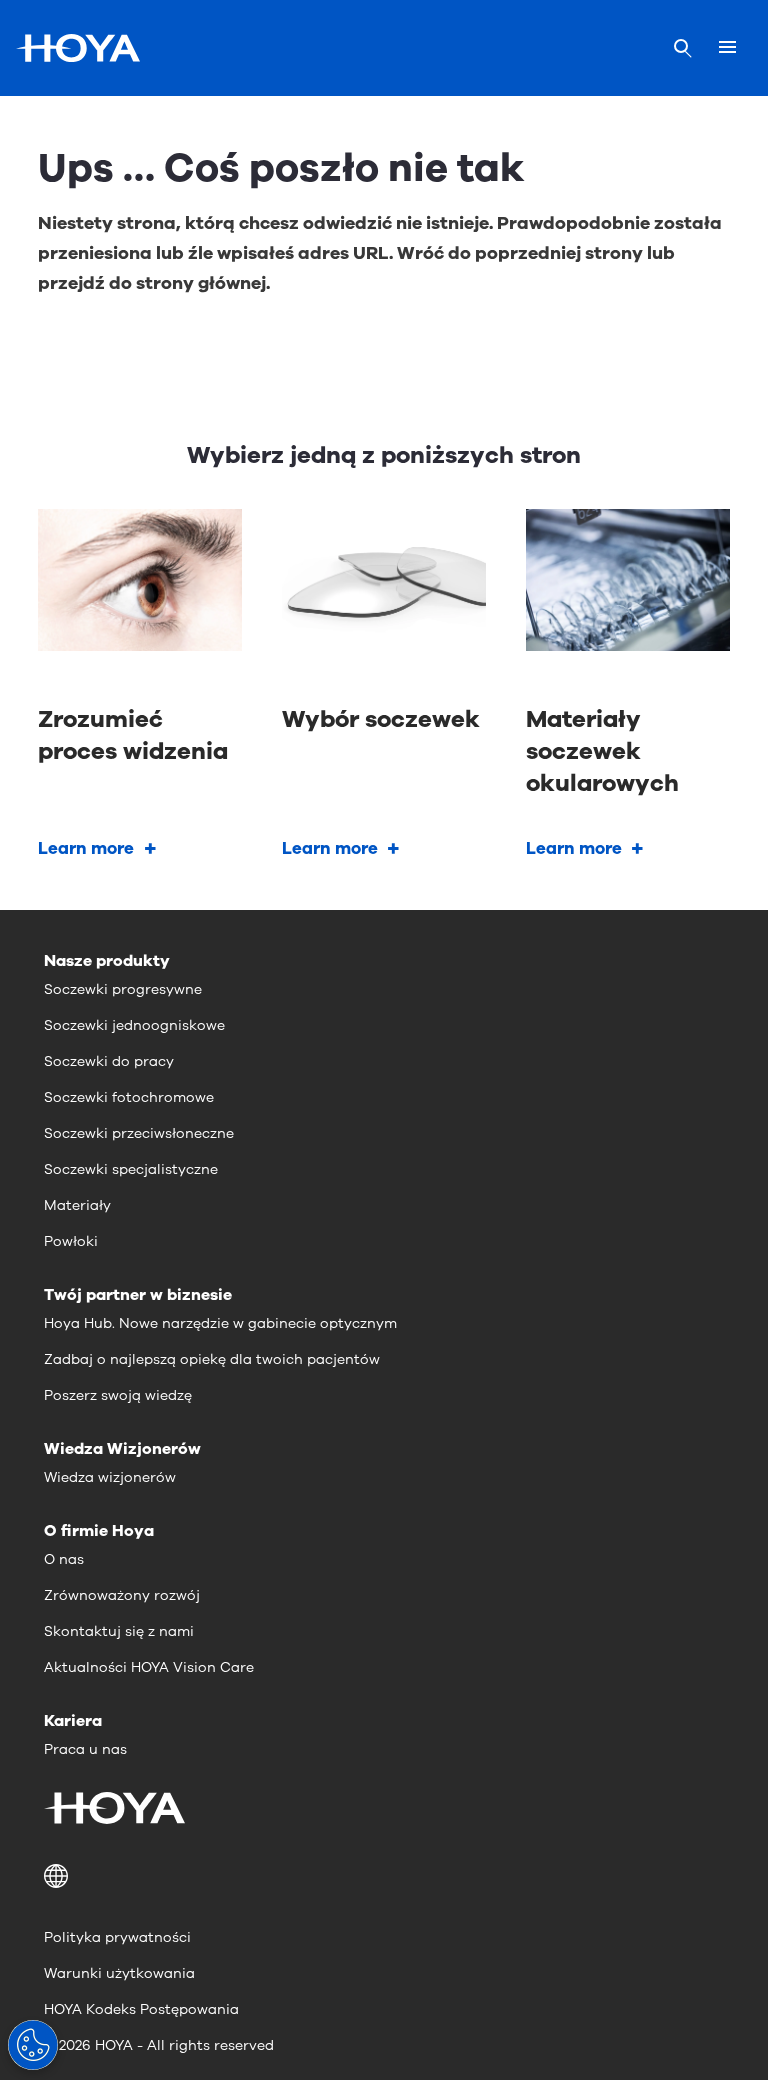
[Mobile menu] (727, 48)
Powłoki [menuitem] (71, 1241)
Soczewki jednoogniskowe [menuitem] (134, 1025)
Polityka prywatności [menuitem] (117, 1937)
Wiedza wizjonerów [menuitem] (110, 1477)
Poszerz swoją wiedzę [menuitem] (118, 1395)
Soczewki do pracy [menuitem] (109, 1061)
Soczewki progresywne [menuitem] (123, 989)
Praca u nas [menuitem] (85, 1749)
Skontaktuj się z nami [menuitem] (119, 1631)
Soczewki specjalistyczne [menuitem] (131, 1169)
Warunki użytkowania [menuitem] (119, 1973)
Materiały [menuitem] (77, 1205)
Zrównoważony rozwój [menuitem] (122, 1595)
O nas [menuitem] (64, 1559)
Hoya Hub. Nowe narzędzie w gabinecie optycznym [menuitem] (220, 1323)
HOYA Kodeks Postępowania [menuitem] (141, 2009)
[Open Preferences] (33, 2045)
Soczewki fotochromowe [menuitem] (129, 1097)
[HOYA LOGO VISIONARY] (78, 48)
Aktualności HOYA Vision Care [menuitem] (149, 1667)
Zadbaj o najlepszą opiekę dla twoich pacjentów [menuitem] (212, 1359)
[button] (384, 1876)
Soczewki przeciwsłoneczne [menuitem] (139, 1133)
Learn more (86, 848)
